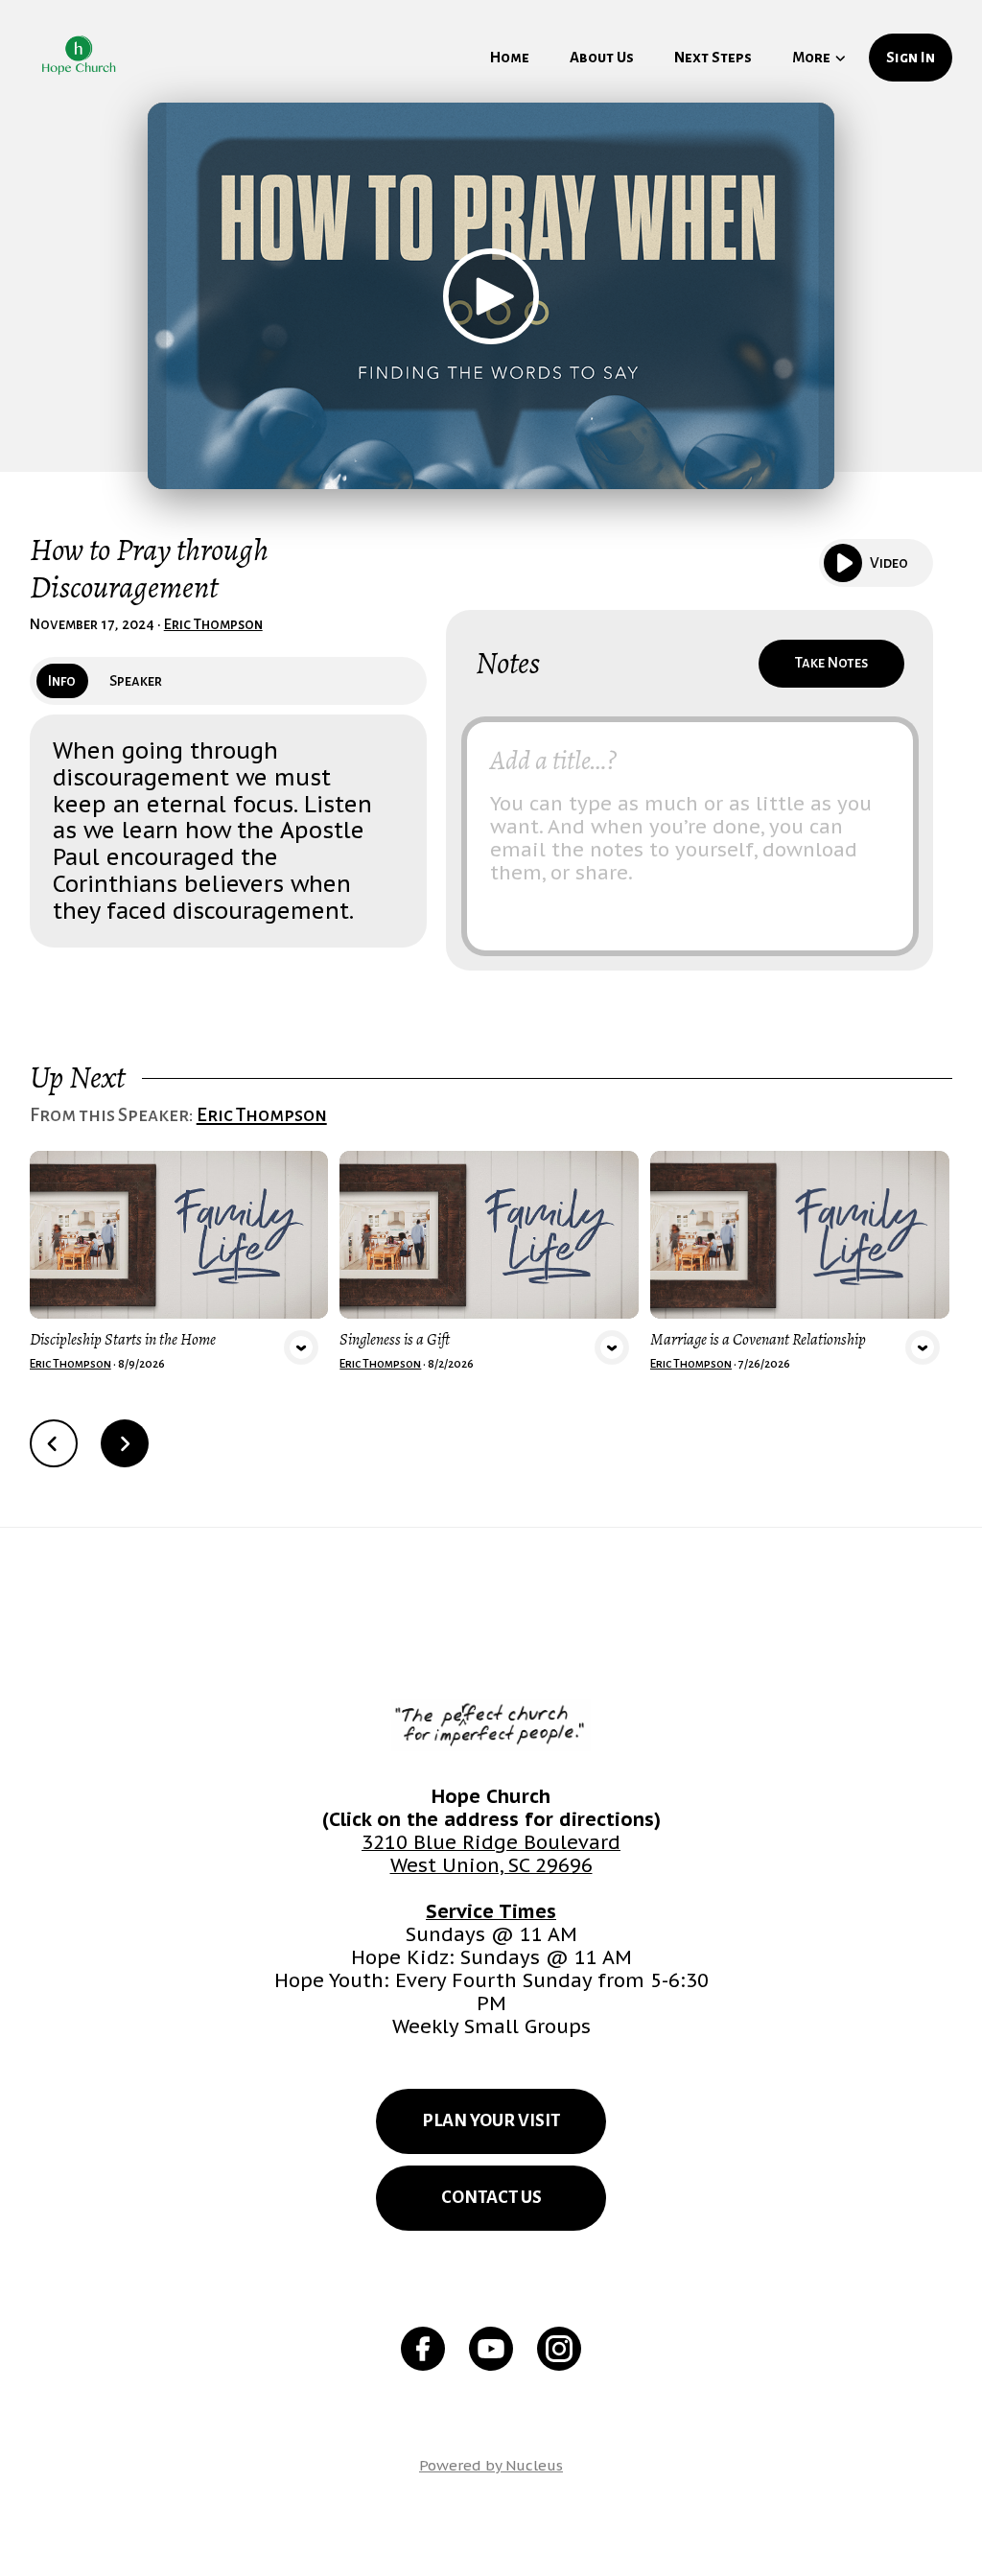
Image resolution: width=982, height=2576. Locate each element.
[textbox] (690, 836)
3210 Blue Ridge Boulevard (491, 1842)
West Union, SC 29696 (491, 1865)
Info (62, 681)
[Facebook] (423, 2349)
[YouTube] (491, 2349)
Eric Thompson (213, 624)
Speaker (136, 681)
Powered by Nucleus (491, 2465)
